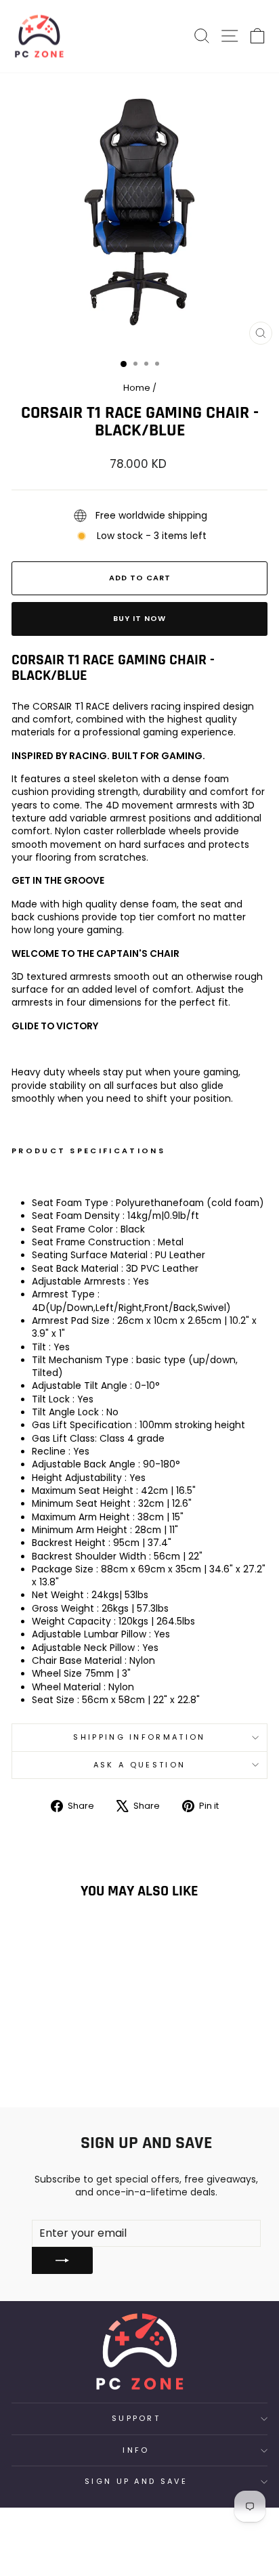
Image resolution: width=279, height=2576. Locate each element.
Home (137, 388)
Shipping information (139, 1737)
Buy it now (139, 618)
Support (136, 2418)
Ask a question (139, 1765)
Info (136, 2450)
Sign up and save (136, 2481)
